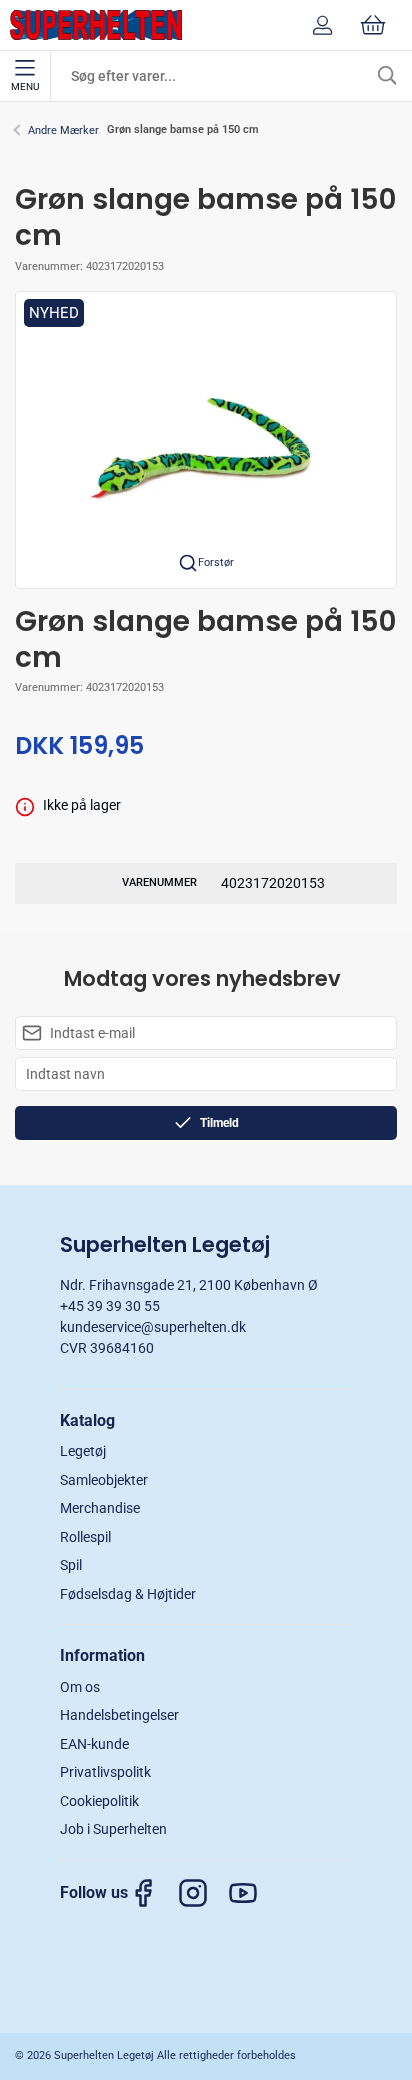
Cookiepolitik (99, 1801)
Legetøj (83, 1451)
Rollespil (85, 1537)
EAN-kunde (94, 1744)
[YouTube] (253, 1893)
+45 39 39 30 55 (110, 1306)
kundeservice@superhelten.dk (153, 1327)
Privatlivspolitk (105, 1772)
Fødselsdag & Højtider (128, 1594)
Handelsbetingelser (119, 1715)
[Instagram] (203, 1893)
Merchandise (100, 1508)
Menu (25, 86)
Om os (80, 1687)
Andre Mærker (63, 130)
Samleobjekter (104, 1480)
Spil (71, 1565)
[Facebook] (153, 1893)
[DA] (96, 25)
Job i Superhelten (113, 1829)
